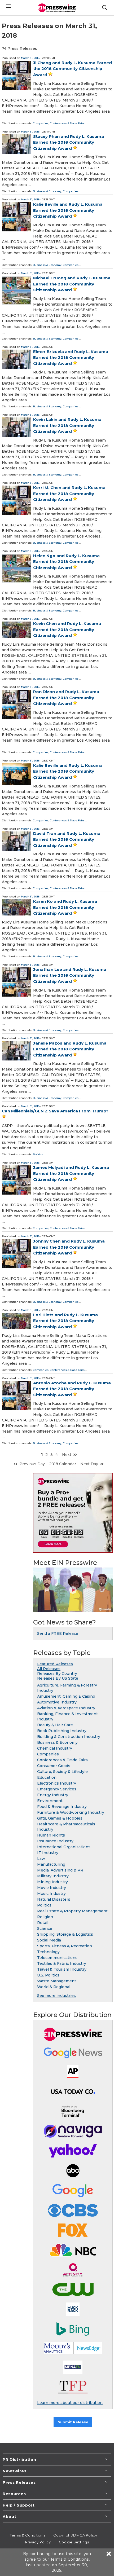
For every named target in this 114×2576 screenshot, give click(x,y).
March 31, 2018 (30, 58)
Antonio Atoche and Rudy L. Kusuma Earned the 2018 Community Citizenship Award (72, 1389)
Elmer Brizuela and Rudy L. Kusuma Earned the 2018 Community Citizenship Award (71, 358)
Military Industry (53, 1876)
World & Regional (54, 1987)
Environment (50, 1801)
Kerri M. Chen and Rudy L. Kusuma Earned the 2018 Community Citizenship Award (69, 494)
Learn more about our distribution (70, 2403)
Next (67, 1455)
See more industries (56, 1996)
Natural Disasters (54, 1899)
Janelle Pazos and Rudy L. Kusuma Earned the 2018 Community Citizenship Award (70, 1049)
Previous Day (32, 1464)
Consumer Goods (54, 1766)
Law (41, 1859)
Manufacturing (51, 1864)
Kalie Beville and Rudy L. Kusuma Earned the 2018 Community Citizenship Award (68, 210)
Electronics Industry (57, 1783)
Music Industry (51, 1894)
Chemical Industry (55, 1748)
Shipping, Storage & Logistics (65, 1934)
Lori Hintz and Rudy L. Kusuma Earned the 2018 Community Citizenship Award (65, 1321)
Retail (43, 1923)
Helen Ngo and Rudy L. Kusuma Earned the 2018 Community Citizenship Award (66, 562)
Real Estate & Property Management (72, 1911)
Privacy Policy (38, 2542)
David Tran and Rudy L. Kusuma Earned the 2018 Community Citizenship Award (67, 839)
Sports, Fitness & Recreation (65, 1946)
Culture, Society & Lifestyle (62, 1772)
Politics (38, 1154)
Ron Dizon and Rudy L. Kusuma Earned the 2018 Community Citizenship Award (66, 698)
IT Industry (48, 1853)
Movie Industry (52, 1888)
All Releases (49, 1669)
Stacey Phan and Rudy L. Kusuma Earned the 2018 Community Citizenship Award (69, 142)
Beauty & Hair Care (55, 1725)
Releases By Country (57, 1674)
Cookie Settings (74, 2542)
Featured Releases (55, 1664)
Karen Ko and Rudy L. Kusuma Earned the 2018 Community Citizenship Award (65, 907)
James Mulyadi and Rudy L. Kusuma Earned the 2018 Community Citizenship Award (71, 1173)
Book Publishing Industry (62, 1731)
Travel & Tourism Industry (62, 1969)
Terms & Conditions (28, 2535)
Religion (45, 1917)
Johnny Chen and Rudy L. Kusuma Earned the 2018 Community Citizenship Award (69, 1247)
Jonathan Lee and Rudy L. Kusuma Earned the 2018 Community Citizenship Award (70, 975)
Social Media (49, 1940)
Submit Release (73, 2422)
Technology (48, 1952)
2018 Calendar (63, 1464)
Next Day (89, 1464)
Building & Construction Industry (69, 1737)
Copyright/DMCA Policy (75, 2535)
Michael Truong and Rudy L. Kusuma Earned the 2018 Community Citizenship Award (72, 284)
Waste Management (57, 1981)
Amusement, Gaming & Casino (66, 1696)
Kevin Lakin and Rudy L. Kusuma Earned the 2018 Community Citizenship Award (67, 425)
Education (47, 1777)
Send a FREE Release (58, 1633)
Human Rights (51, 1835)
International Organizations (64, 1847)
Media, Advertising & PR (60, 1870)
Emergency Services (57, 1789)
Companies (41, 123)
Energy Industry (53, 1795)
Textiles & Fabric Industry (62, 1963)
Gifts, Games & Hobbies (60, 1818)
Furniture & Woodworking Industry (71, 1812)
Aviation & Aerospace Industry (66, 1708)
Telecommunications (57, 1958)
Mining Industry (52, 1882)
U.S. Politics (48, 1975)
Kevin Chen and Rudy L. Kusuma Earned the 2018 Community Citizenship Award (67, 629)
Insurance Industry (55, 1841)
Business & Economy (47, 191)
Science (45, 1928)
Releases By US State (58, 1678)
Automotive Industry (57, 1702)
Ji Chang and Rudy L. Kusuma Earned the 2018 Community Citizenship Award (73, 69)
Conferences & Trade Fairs (67, 123)
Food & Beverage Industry (62, 1807)
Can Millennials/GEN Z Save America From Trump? (55, 1111)
